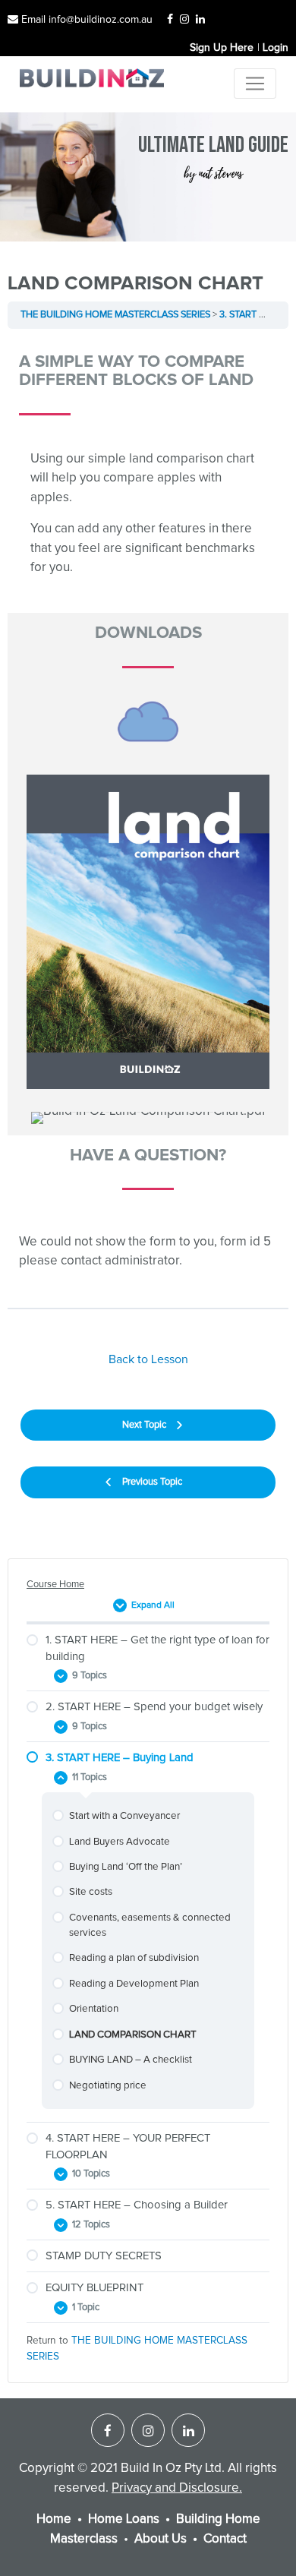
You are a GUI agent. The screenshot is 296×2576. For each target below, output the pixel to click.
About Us (161, 2539)
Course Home (55, 1585)
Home (54, 2519)
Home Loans (124, 2519)
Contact (225, 2539)
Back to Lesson (148, 1359)
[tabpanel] (148, 818)
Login (276, 48)
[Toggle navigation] (255, 84)
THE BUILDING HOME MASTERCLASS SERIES (115, 315)
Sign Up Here (222, 48)
